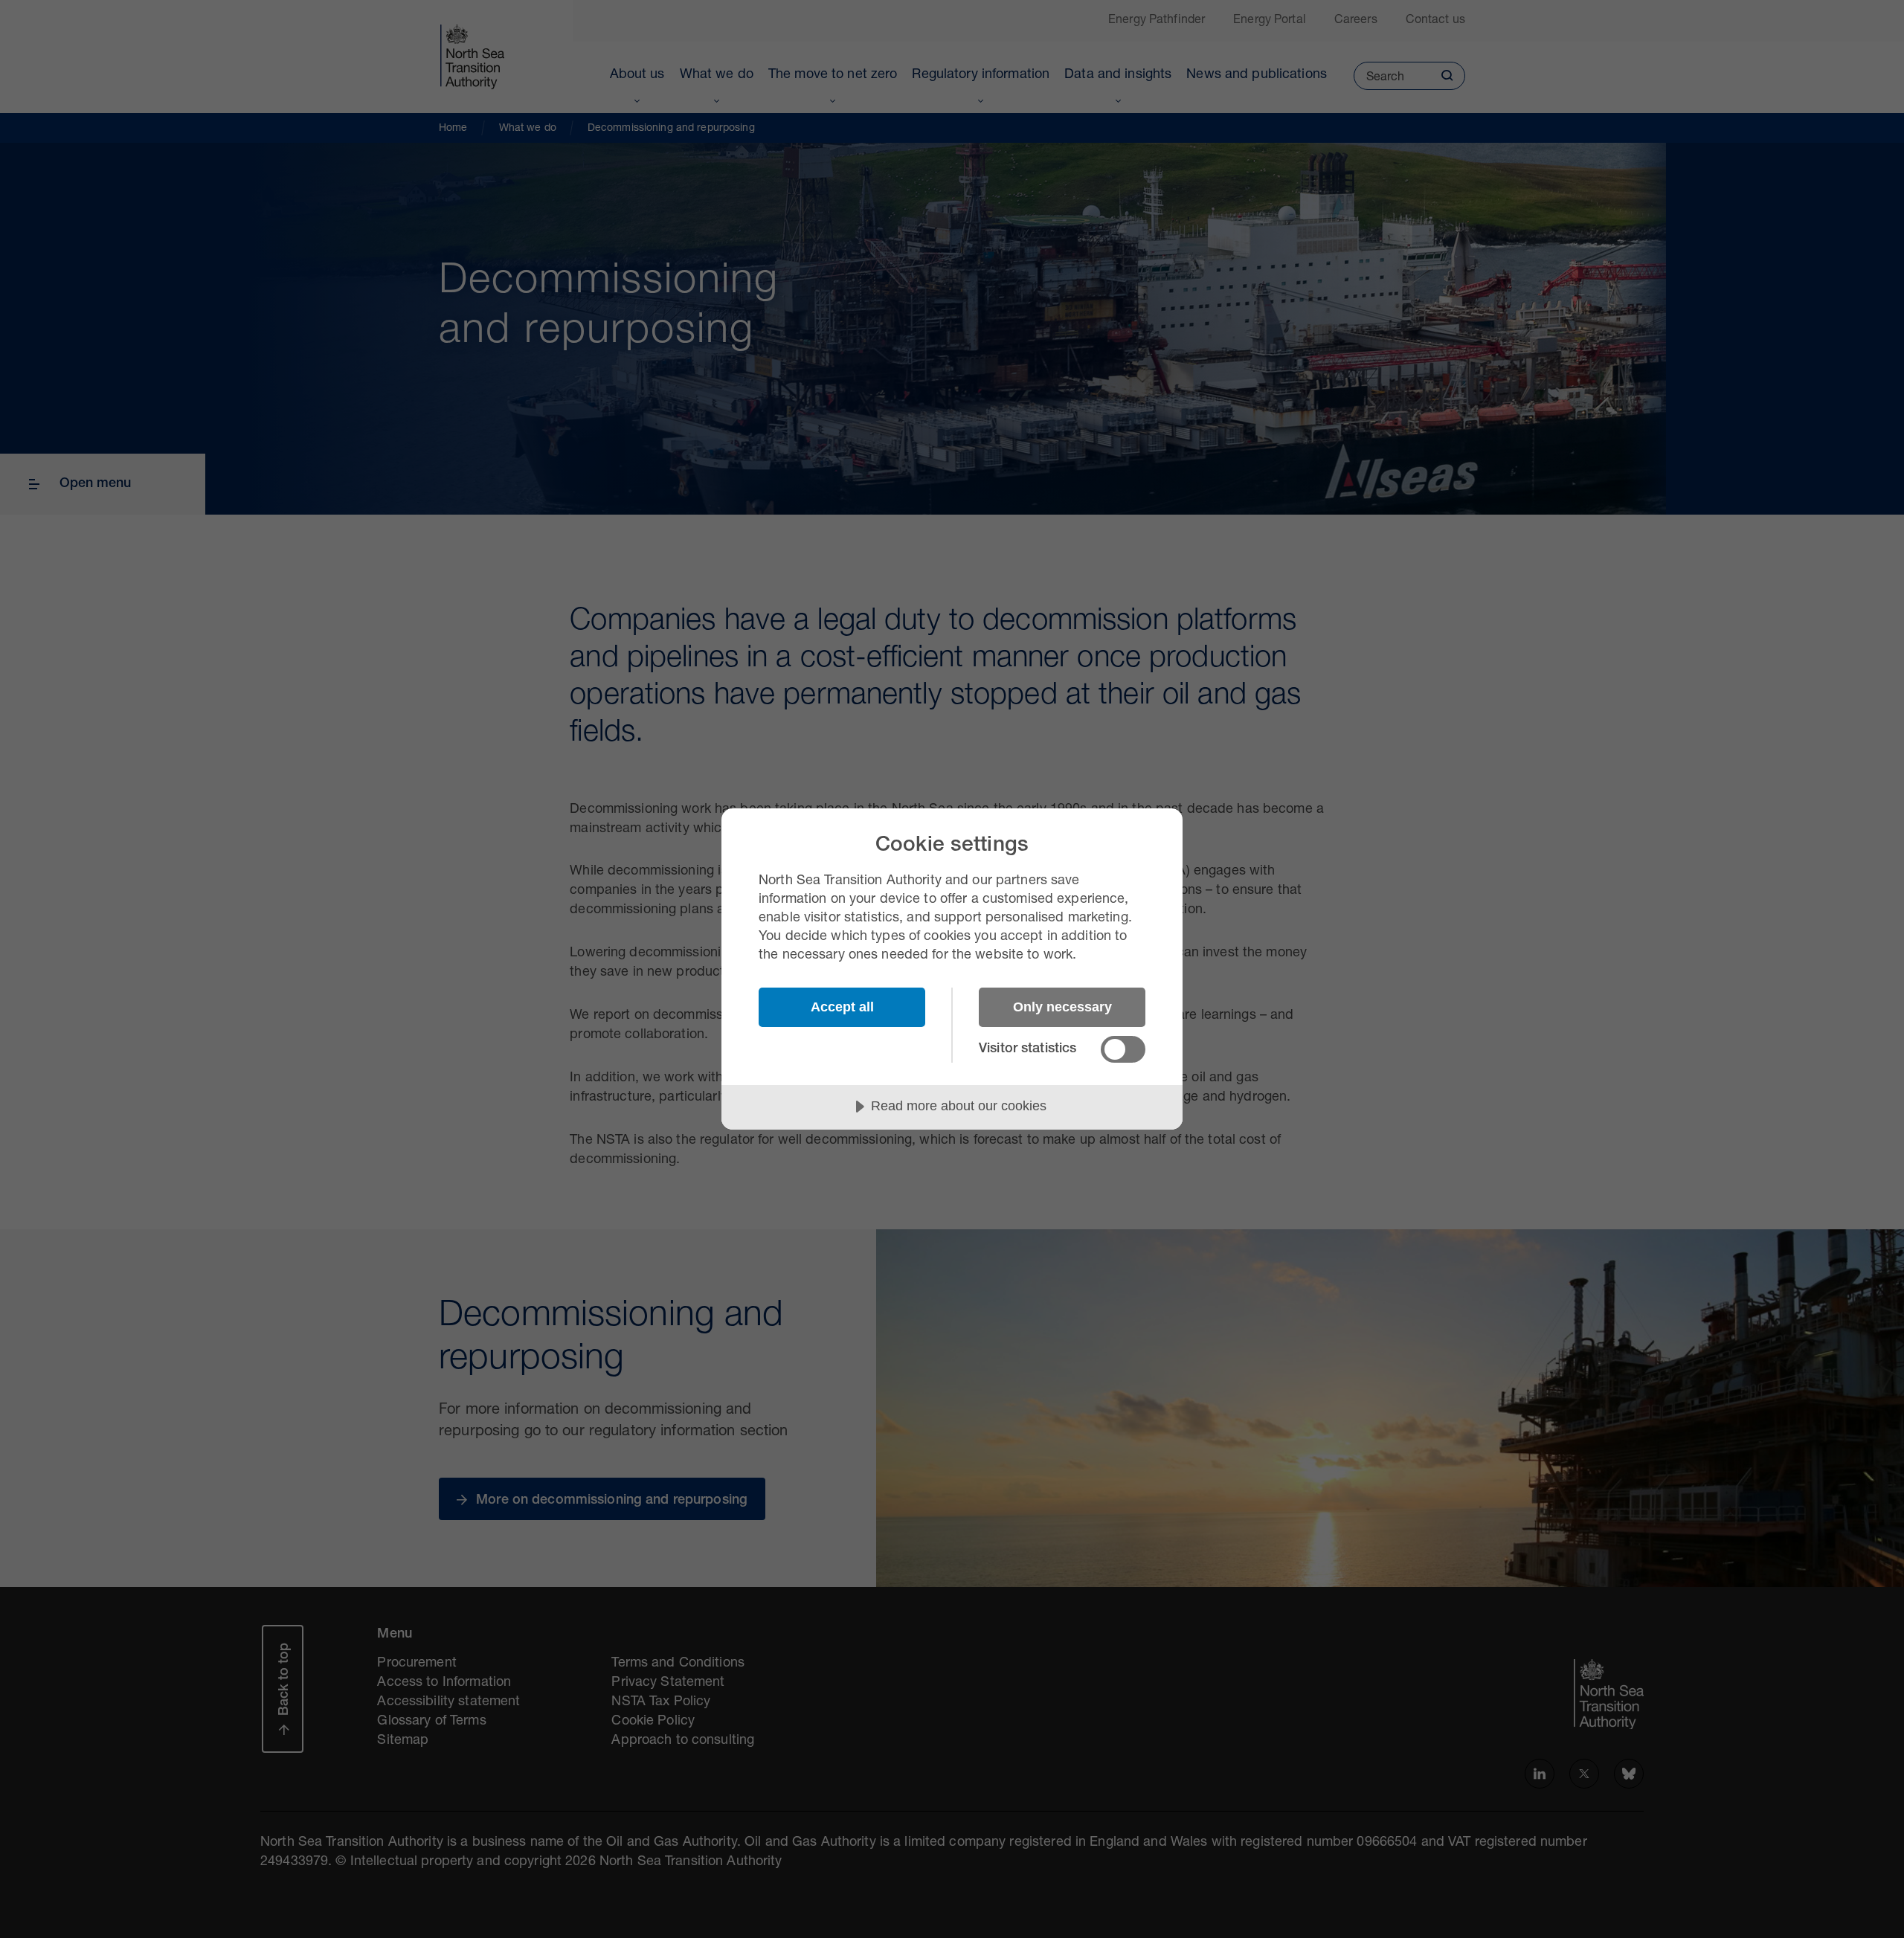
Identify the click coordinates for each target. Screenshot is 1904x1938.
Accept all (842, 1007)
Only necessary (1062, 1007)
